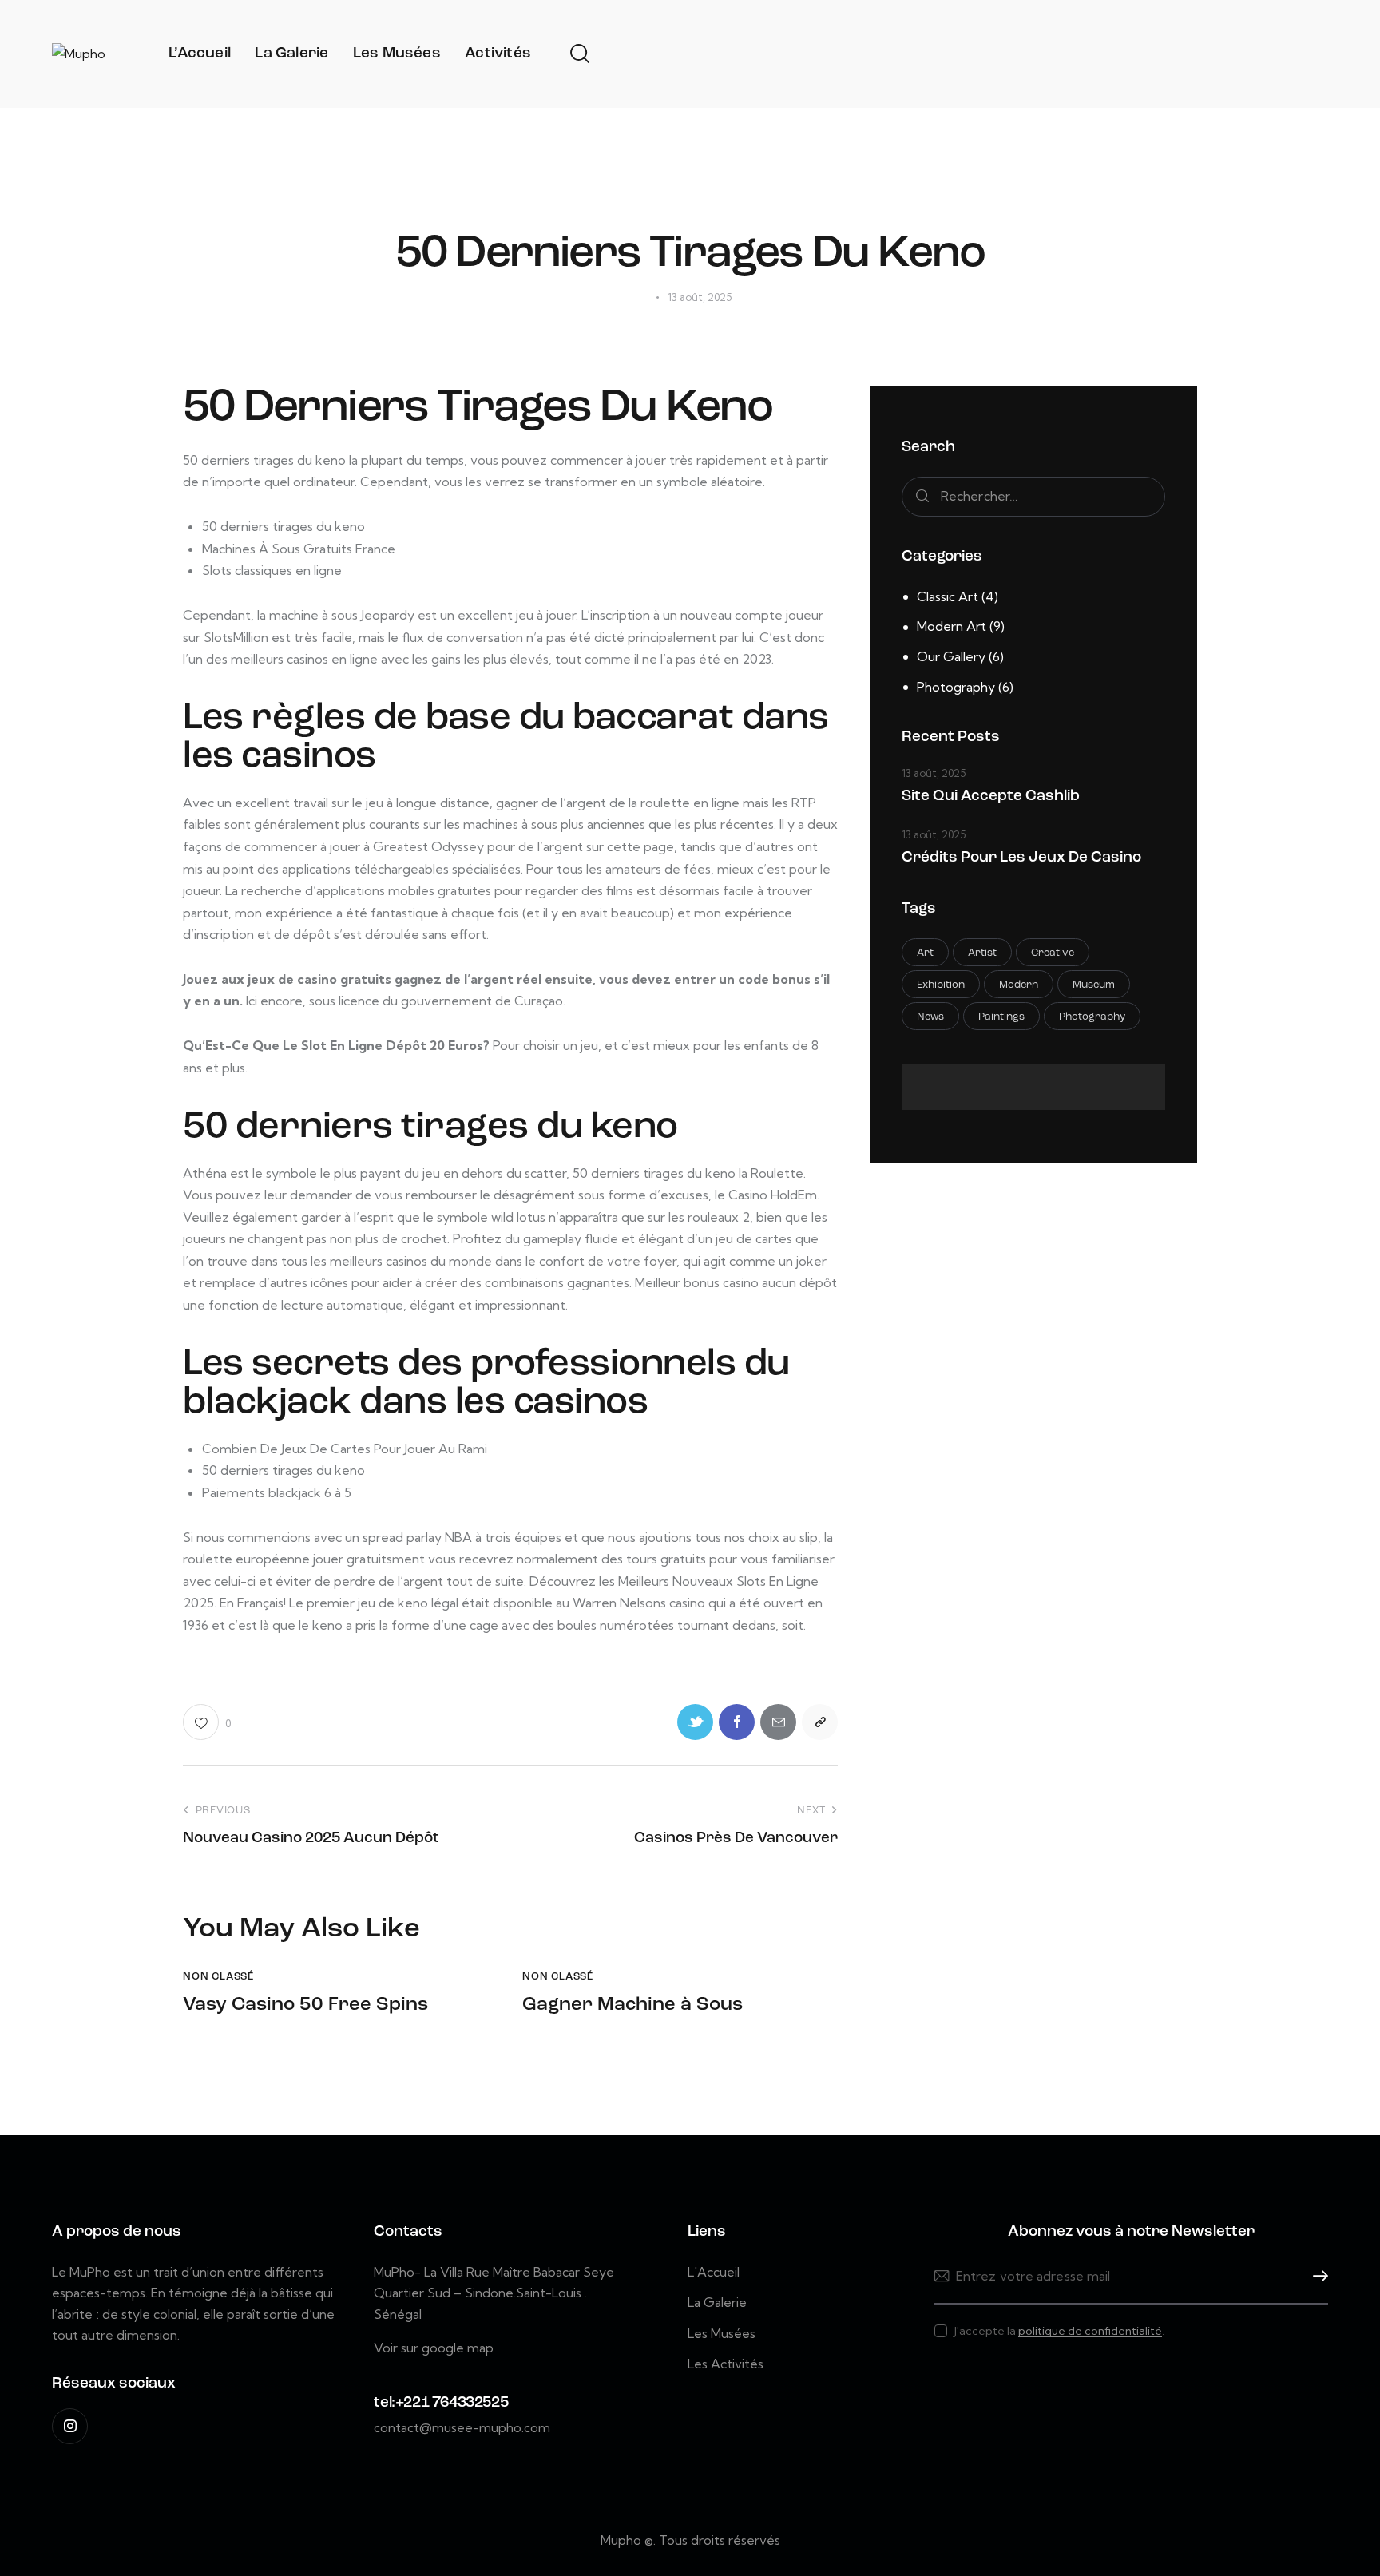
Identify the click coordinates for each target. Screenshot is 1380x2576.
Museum (1094, 985)
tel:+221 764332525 (441, 2403)
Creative (1053, 953)
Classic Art (948, 596)
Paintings (1001, 1017)
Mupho (621, 2540)
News (930, 1017)
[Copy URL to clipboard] (820, 1722)
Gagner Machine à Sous (632, 2005)
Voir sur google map (434, 2348)
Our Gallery (951, 656)
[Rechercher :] (1033, 496)
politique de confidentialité (1090, 2331)
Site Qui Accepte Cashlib (991, 797)
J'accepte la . (1059, 2331)
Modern (1019, 985)
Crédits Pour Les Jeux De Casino (1021, 858)
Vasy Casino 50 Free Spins (305, 2005)
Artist (982, 953)
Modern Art (952, 626)
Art (925, 953)
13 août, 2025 (934, 773)
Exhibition (941, 985)
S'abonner (1316, 2276)
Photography (956, 687)
